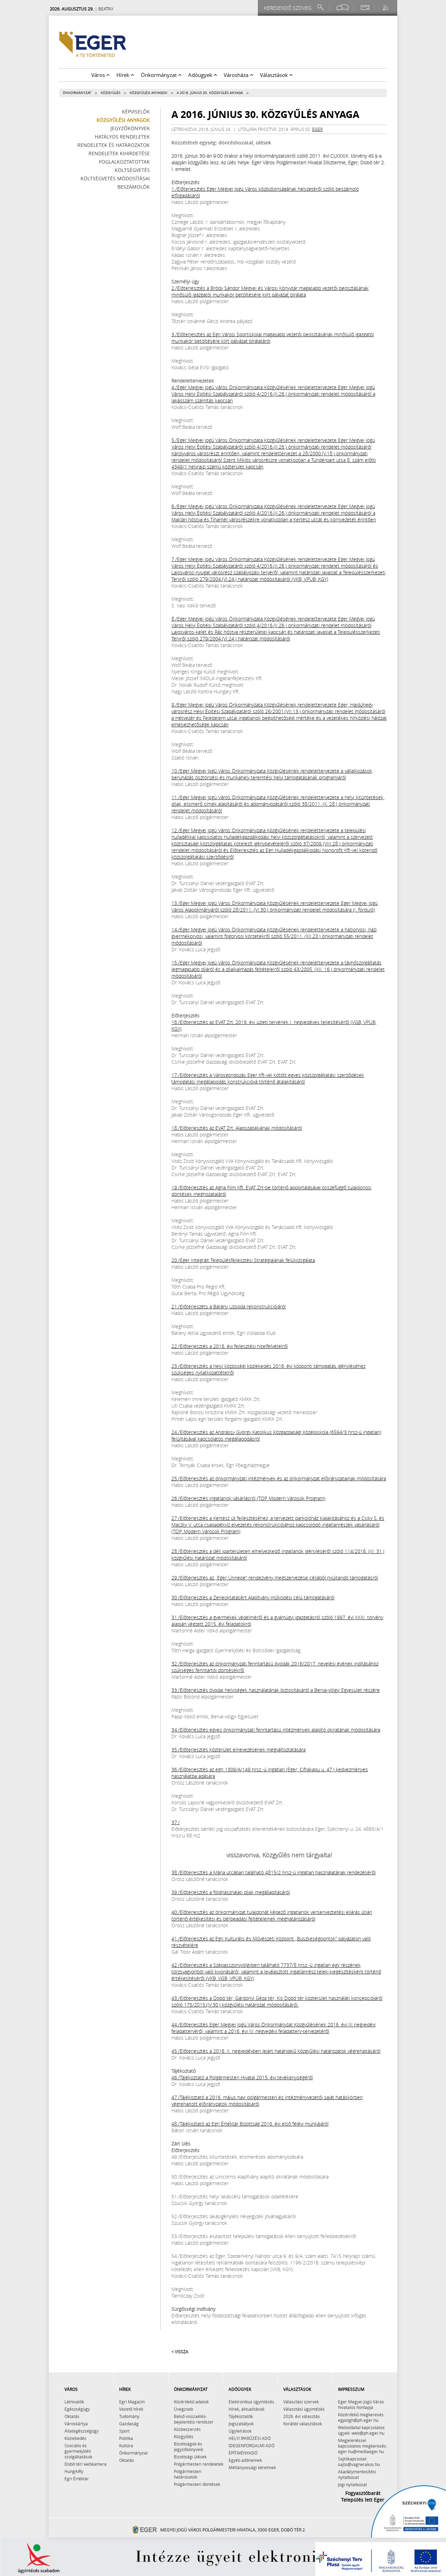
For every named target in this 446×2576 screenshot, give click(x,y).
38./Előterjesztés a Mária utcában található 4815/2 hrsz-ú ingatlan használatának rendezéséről (274, 1872)
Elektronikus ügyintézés (251, 2402)
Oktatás (72, 2416)
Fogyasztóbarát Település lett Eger (363, 2496)
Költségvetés (132, 170)
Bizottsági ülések (190, 2457)
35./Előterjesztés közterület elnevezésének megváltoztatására (239, 1750)
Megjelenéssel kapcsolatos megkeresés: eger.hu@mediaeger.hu (363, 2446)
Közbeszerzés (187, 2429)
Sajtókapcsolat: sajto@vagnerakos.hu (359, 2461)
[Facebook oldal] (343, 7)
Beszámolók (134, 187)
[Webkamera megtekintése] (365, 7)
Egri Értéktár (77, 2479)
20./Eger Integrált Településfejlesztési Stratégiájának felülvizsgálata (243, 1260)
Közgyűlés (110, 93)
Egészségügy (77, 2409)
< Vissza (180, 2352)
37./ (176, 1822)
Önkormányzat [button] (159, 75)
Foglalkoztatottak (124, 162)
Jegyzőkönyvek (130, 128)
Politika (126, 2438)
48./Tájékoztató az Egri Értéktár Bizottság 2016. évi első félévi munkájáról (250, 2124)
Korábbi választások (303, 2424)
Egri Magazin (132, 2402)
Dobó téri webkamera (86, 2464)
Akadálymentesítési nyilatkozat (357, 2474)
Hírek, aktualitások (247, 2409)
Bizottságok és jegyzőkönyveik (189, 2447)
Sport (124, 2431)
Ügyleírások (240, 2431)
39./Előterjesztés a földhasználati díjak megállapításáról (231, 1892)
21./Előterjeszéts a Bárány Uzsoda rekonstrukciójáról (229, 1306)
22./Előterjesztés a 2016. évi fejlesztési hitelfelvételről (230, 1346)
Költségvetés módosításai (115, 178)
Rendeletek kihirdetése (119, 153)
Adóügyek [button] (201, 75)
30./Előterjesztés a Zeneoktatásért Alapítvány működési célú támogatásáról (253, 1597)
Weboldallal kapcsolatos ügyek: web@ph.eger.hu (361, 2430)
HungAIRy (74, 2471)
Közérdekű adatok (191, 2402)
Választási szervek (301, 2402)
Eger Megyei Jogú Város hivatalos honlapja (361, 2404)
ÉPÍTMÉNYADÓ (243, 2453)
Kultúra (126, 2445)
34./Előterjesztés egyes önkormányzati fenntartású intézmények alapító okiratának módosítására (276, 1730)
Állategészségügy (82, 2431)
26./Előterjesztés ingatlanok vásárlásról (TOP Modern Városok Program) (248, 1498)
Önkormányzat (77, 93)
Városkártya (76, 2424)
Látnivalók (74, 2402)
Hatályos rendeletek (122, 137)
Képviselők (136, 112)
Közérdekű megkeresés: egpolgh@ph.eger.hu (361, 2417)
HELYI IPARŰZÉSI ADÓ (250, 2438)
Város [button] (99, 75)
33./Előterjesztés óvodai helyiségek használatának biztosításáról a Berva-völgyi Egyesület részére (276, 1690)
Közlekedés (75, 2438)
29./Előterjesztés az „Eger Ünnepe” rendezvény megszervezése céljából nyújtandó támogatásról (275, 1578)
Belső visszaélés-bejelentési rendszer (194, 2419)
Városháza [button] (237, 75)
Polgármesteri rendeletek (199, 2464)
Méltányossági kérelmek (252, 2467)
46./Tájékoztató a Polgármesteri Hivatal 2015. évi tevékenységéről (242, 2077)
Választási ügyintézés (304, 2409)
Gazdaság (129, 2424)
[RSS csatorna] (386, 7)
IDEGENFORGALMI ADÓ (252, 2445)
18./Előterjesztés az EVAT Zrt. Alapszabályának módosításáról (237, 1128)
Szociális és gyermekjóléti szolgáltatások (78, 2451)
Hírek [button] (124, 75)
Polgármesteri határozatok (188, 2474)
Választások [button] (275, 75)
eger (317, 129)
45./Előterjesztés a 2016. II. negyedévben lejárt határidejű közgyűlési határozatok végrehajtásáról (276, 2051)
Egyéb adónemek (245, 2460)
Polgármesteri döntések (197, 2484)
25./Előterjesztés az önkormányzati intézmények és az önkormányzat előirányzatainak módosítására (279, 1478)
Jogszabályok (241, 2424)
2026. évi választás (302, 2416)
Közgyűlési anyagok (148, 93)
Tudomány (129, 2416)
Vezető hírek (131, 2409)
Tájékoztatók (241, 2416)
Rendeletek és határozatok (114, 145)
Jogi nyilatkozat (352, 2484)
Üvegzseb (183, 2409)
